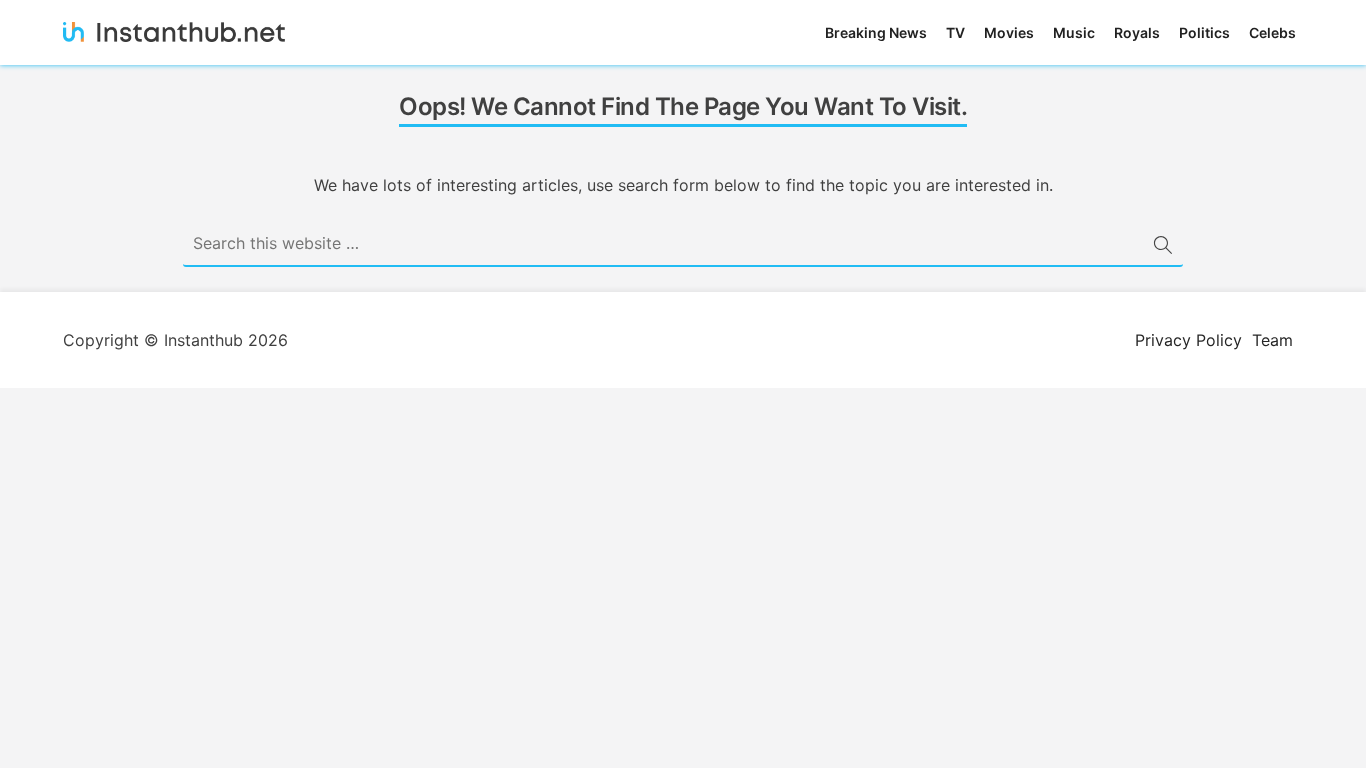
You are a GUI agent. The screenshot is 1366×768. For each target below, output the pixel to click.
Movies (1009, 32)
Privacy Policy (1188, 340)
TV (955, 32)
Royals (1137, 32)
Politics (1204, 32)
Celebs (1272, 32)
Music (1074, 32)
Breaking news (876, 32)
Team (1272, 340)
